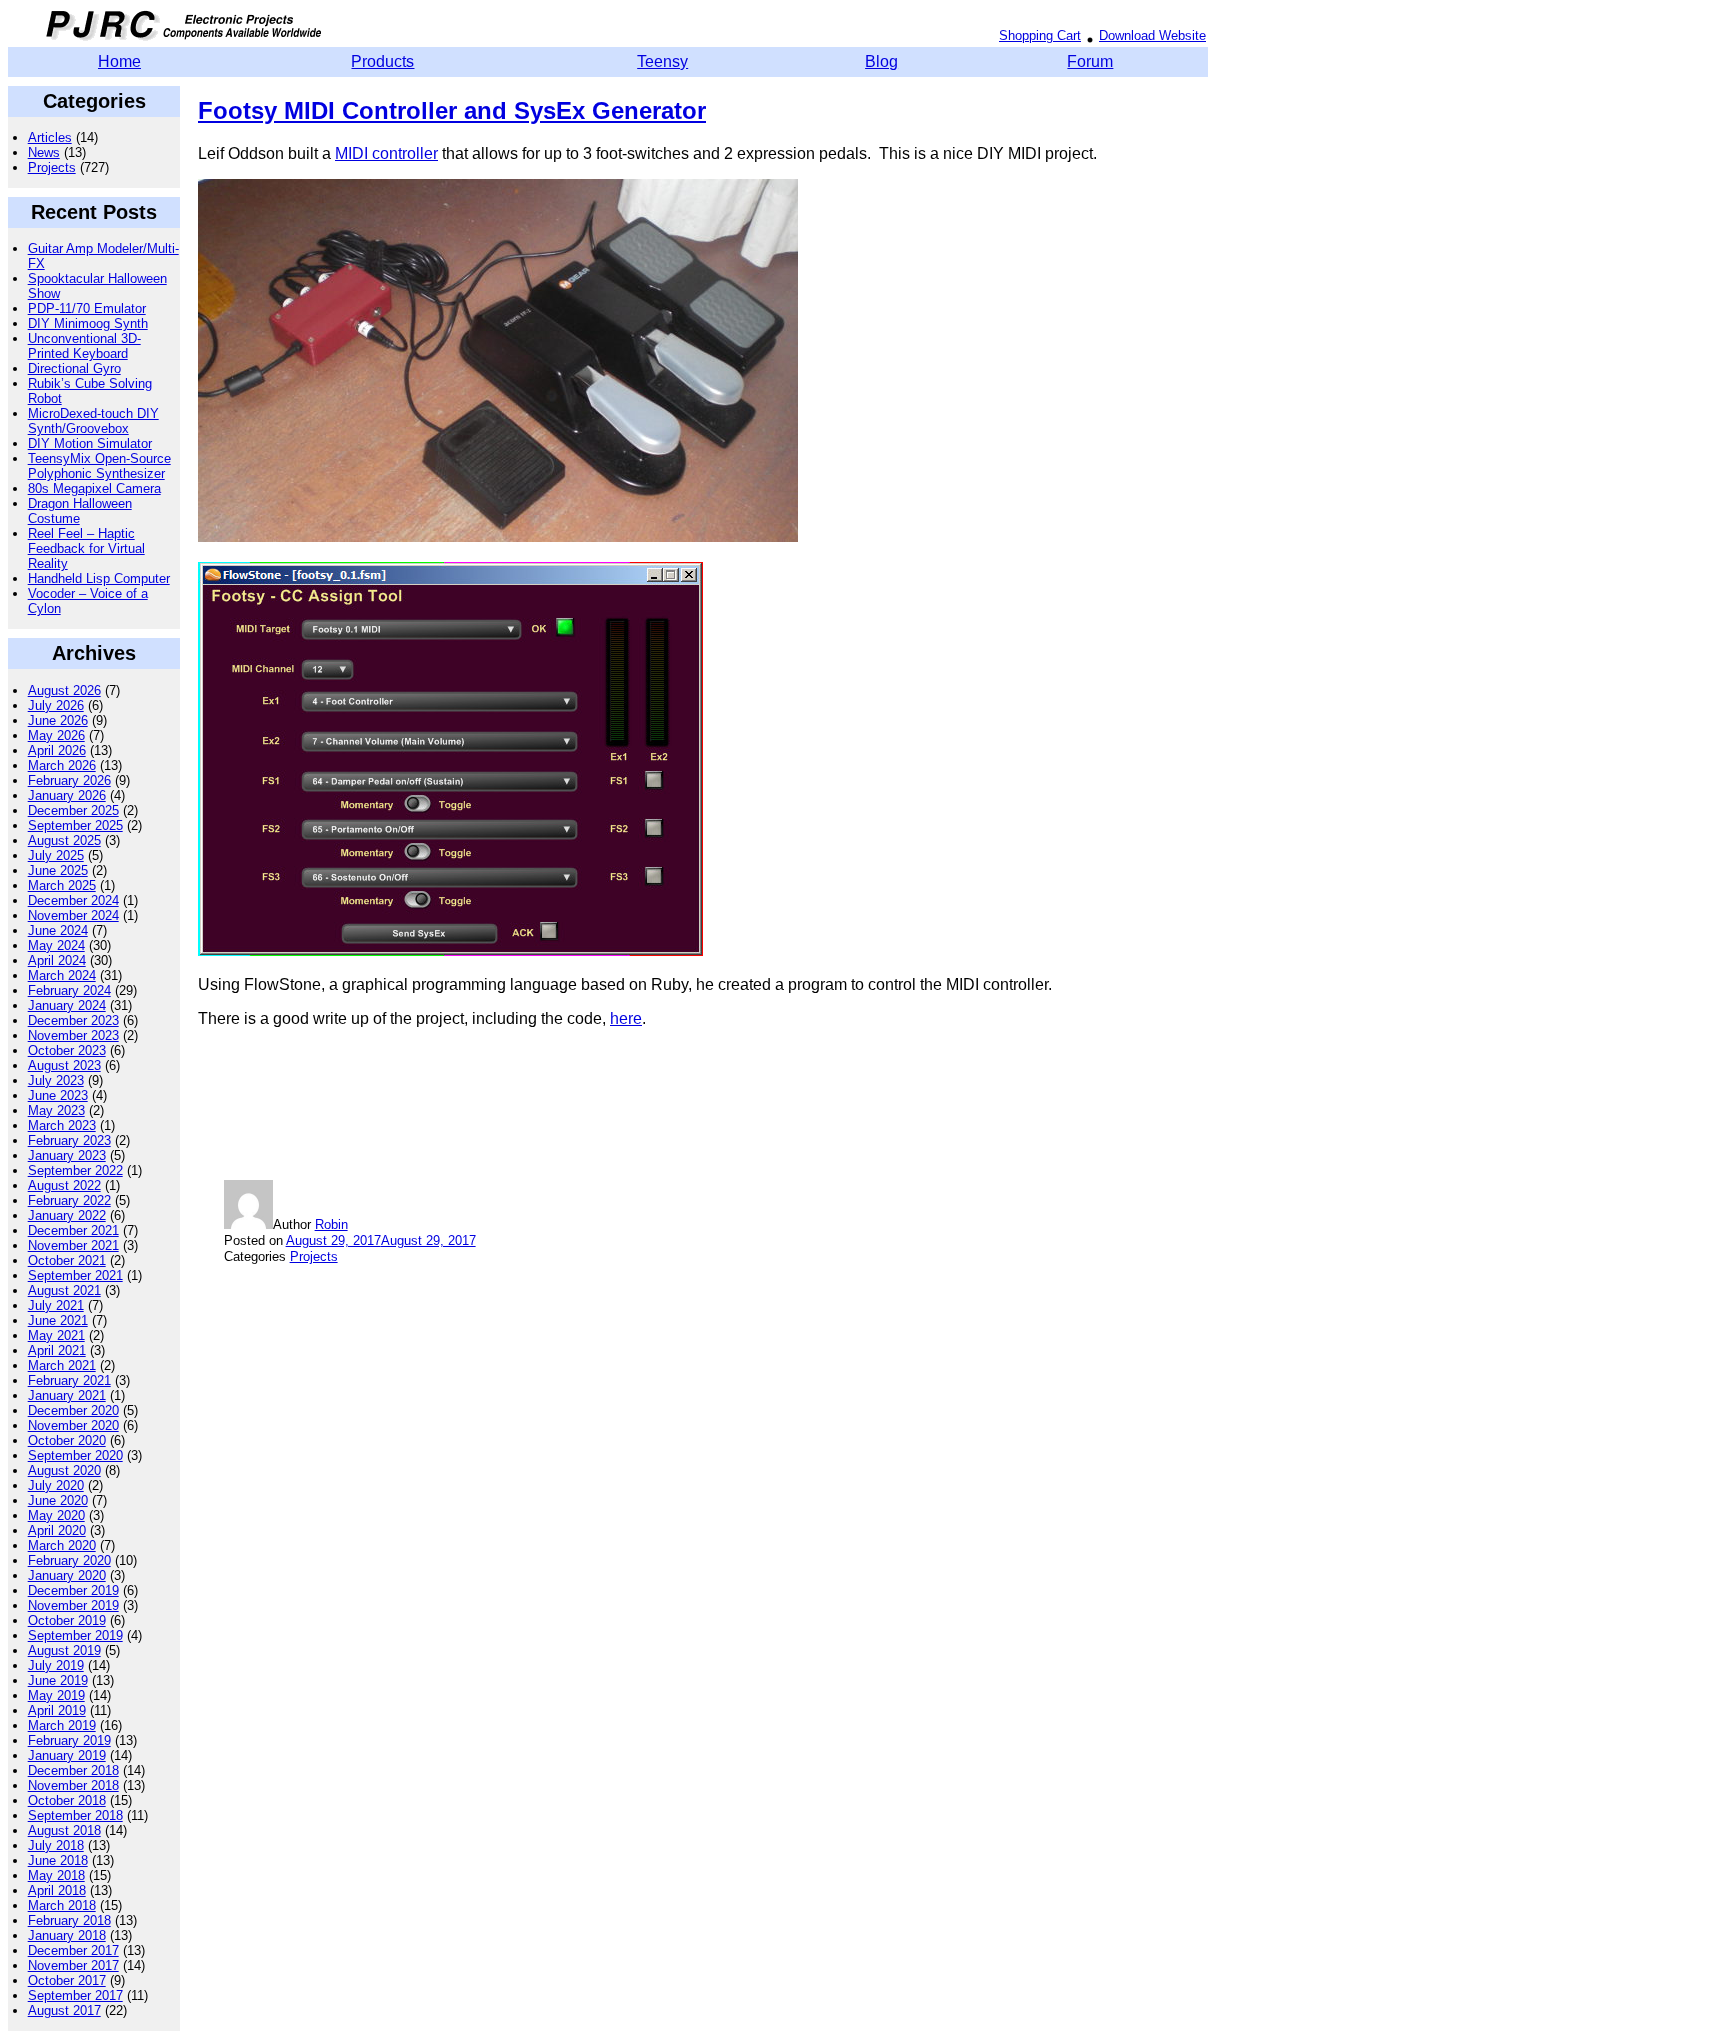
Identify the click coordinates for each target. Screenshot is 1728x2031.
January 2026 (67, 795)
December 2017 (73, 1950)
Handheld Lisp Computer (99, 578)
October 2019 (67, 1620)
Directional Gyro (74, 368)
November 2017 (73, 1965)
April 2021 (57, 1350)
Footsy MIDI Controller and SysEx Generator (452, 110)
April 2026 (57, 750)
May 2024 (56, 945)
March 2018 (62, 1905)
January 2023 (67, 1155)
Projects (52, 167)
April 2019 (57, 1710)
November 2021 (73, 1245)
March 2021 (62, 1365)
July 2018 (56, 1845)
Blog (881, 61)
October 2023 (67, 1050)
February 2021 (69, 1380)
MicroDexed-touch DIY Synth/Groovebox (93, 421)
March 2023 (62, 1125)
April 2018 (57, 1890)
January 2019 (67, 1755)
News (44, 152)
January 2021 (67, 1395)
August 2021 (64, 1290)
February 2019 (69, 1740)
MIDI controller (386, 153)
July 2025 (56, 855)
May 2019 (56, 1695)
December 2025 (73, 810)
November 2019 (73, 1605)
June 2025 (58, 870)
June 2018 (58, 1860)
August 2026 (64, 690)
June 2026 (58, 720)
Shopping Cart (1040, 35)
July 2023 (56, 1080)
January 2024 (67, 1005)
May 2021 (56, 1335)
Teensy (662, 61)
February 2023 (69, 1140)
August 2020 (64, 1470)
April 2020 (57, 1530)
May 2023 (56, 1110)
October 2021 (67, 1260)
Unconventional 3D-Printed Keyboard (84, 346)
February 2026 (69, 780)
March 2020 (62, 1545)
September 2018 (75, 1815)
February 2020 (69, 1560)
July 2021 (56, 1305)
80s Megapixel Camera (94, 488)
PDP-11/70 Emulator (87, 308)
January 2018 (67, 1935)
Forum (1090, 61)
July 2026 (56, 705)
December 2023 (73, 1020)
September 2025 (75, 825)
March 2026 (62, 765)
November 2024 (73, 915)
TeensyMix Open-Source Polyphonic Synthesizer (99, 466)
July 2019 (56, 1665)
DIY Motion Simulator (90, 443)
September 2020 (75, 1455)
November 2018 (73, 1785)
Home (119, 61)
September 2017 (75, 1995)
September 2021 (75, 1275)
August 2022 (64, 1185)
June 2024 (58, 930)
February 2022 (69, 1200)
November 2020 (73, 1425)
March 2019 (62, 1725)
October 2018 (67, 1800)
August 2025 (64, 840)
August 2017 (64, 2010)
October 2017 (67, 1980)
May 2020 (56, 1515)
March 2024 (62, 975)
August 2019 (64, 1650)
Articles (50, 137)
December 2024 (73, 900)
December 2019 (73, 1590)
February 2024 (69, 990)
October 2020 (67, 1440)
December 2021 (73, 1230)
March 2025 (62, 885)
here (626, 1018)
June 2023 (58, 1095)
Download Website (1152, 35)
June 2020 (58, 1500)
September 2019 (75, 1635)
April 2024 (57, 960)
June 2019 (58, 1680)
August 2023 (64, 1065)
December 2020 (73, 1410)
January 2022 (67, 1215)
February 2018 (69, 1920)
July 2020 (56, 1485)
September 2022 (75, 1170)
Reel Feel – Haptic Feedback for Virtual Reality (86, 548)
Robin (331, 1224)
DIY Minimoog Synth (88, 323)
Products (382, 61)
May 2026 (56, 735)
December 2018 (73, 1770)
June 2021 (58, 1320)
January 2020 (67, 1575)
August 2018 (64, 1830)
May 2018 (56, 1875)
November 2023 (73, 1035)
